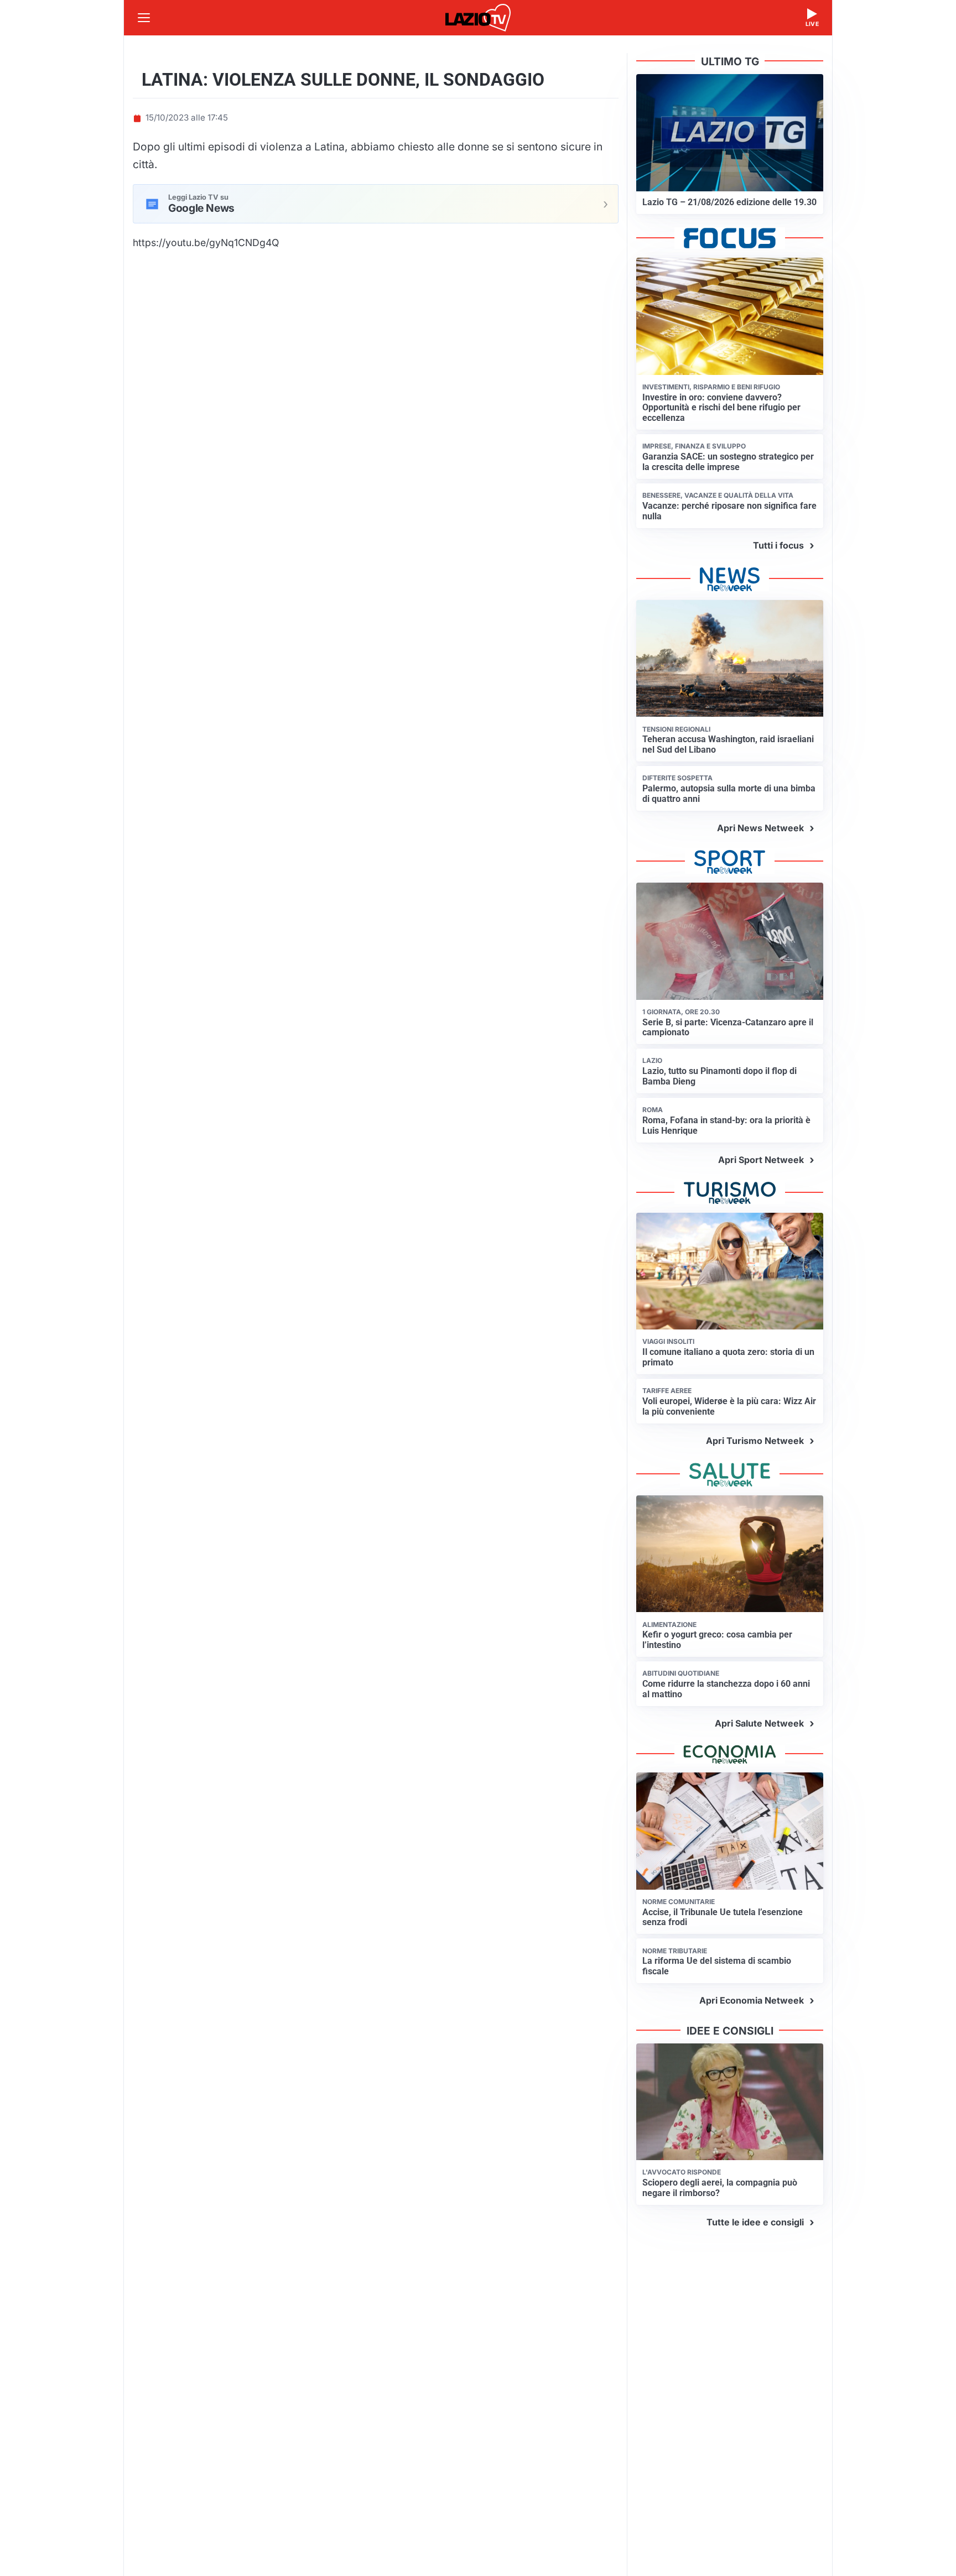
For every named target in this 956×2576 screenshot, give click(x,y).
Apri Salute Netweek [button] (759, 1723)
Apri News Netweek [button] (760, 828)
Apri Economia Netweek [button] (752, 2000)
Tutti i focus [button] (778, 545)
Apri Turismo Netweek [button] (755, 1441)
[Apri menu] (144, 18)
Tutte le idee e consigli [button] (755, 2222)
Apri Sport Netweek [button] (761, 1160)
